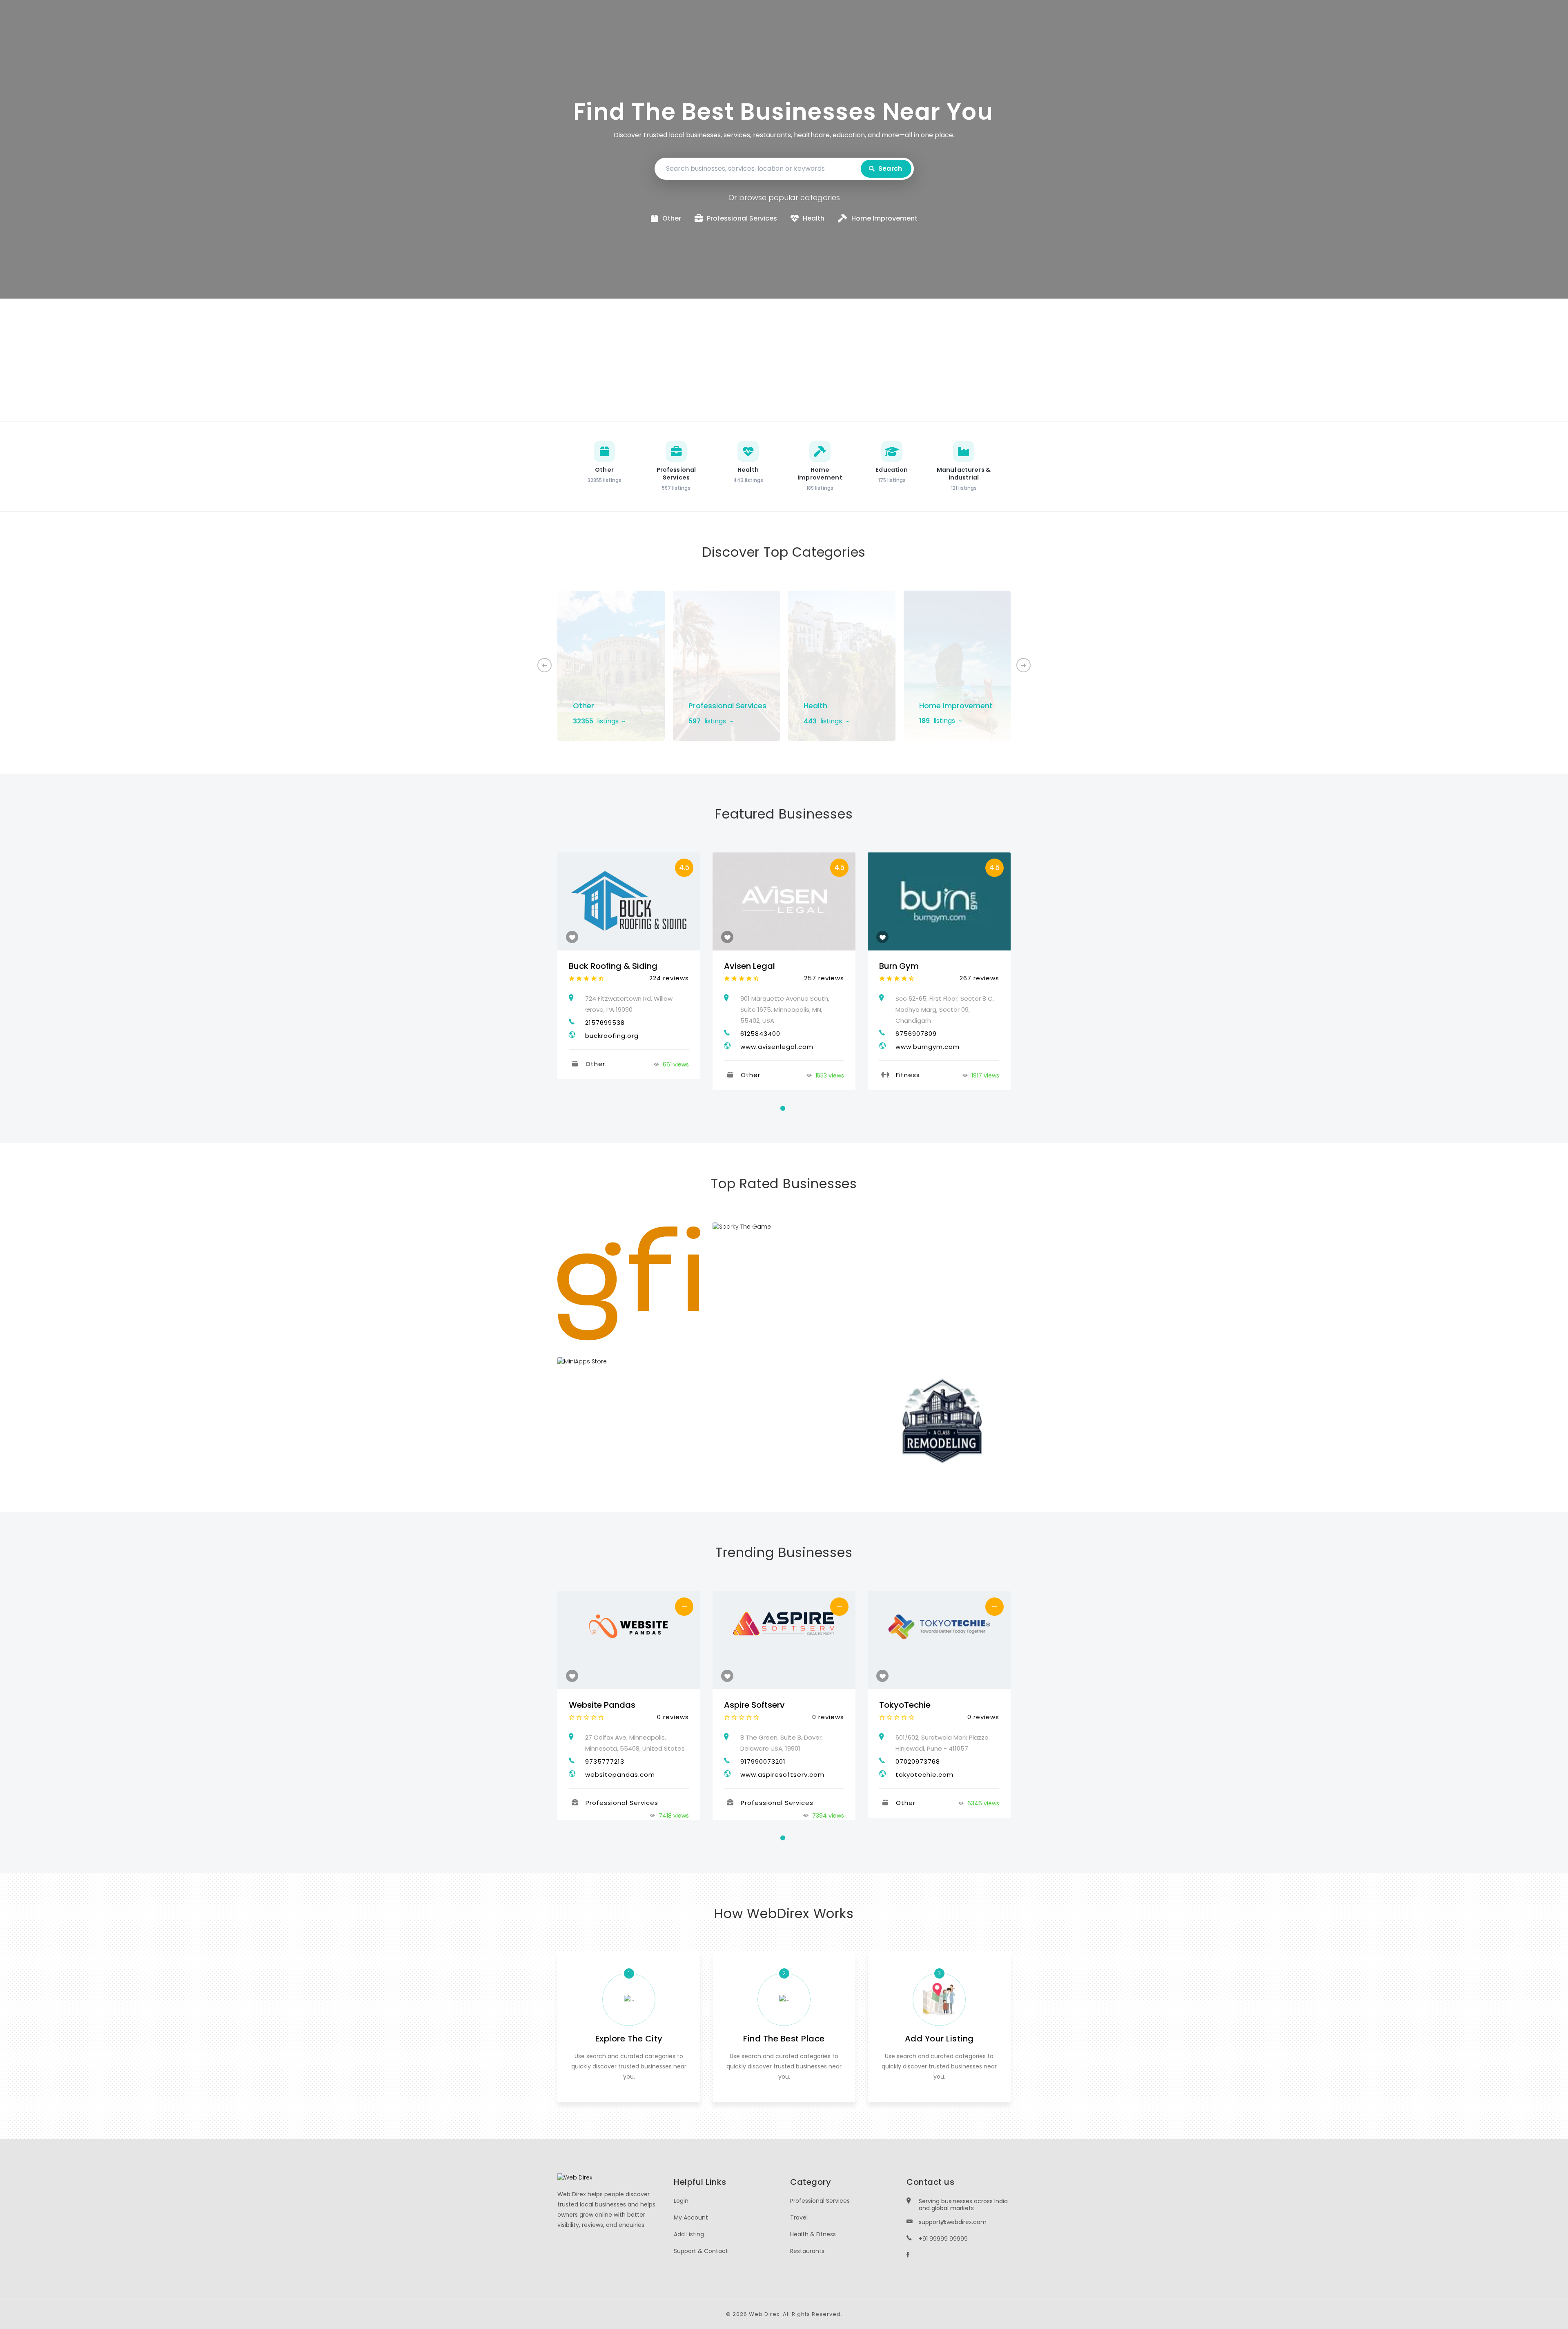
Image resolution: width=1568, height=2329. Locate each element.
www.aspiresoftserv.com (782, 1775)
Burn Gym (899, 966)
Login (681, 2201)
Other (584, 706)
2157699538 (605, 1023)
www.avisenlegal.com (777, 1047)
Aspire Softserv (754, 1705)
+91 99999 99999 (943, 2239)
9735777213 (605, 1761)
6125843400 (760, 1034)
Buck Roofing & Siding (613, 966)
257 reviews (824, 978)
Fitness (908, 1075)
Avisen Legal (749, 966)
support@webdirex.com (953, 2222)
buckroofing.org (612, 1036)
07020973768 (918, 1761)
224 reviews (669, 978)
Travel (799, 2217)
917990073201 (763, 1761)
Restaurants (807, 2251)
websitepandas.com (620, 1775)
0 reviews (673, 1717)
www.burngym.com (928, 1047)
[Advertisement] (784, 360)
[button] (1023, 665)
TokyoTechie (905, 1705)
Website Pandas (602, 1705)
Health (815, 706)
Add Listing (689, 2234)
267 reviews (979, 978)
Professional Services (727, 706)
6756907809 (916, 1034)
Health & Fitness (813, 2234)
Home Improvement (956, 706)
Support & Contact (701, 2251)
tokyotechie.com (924, 1775)
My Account (691, 2217)
